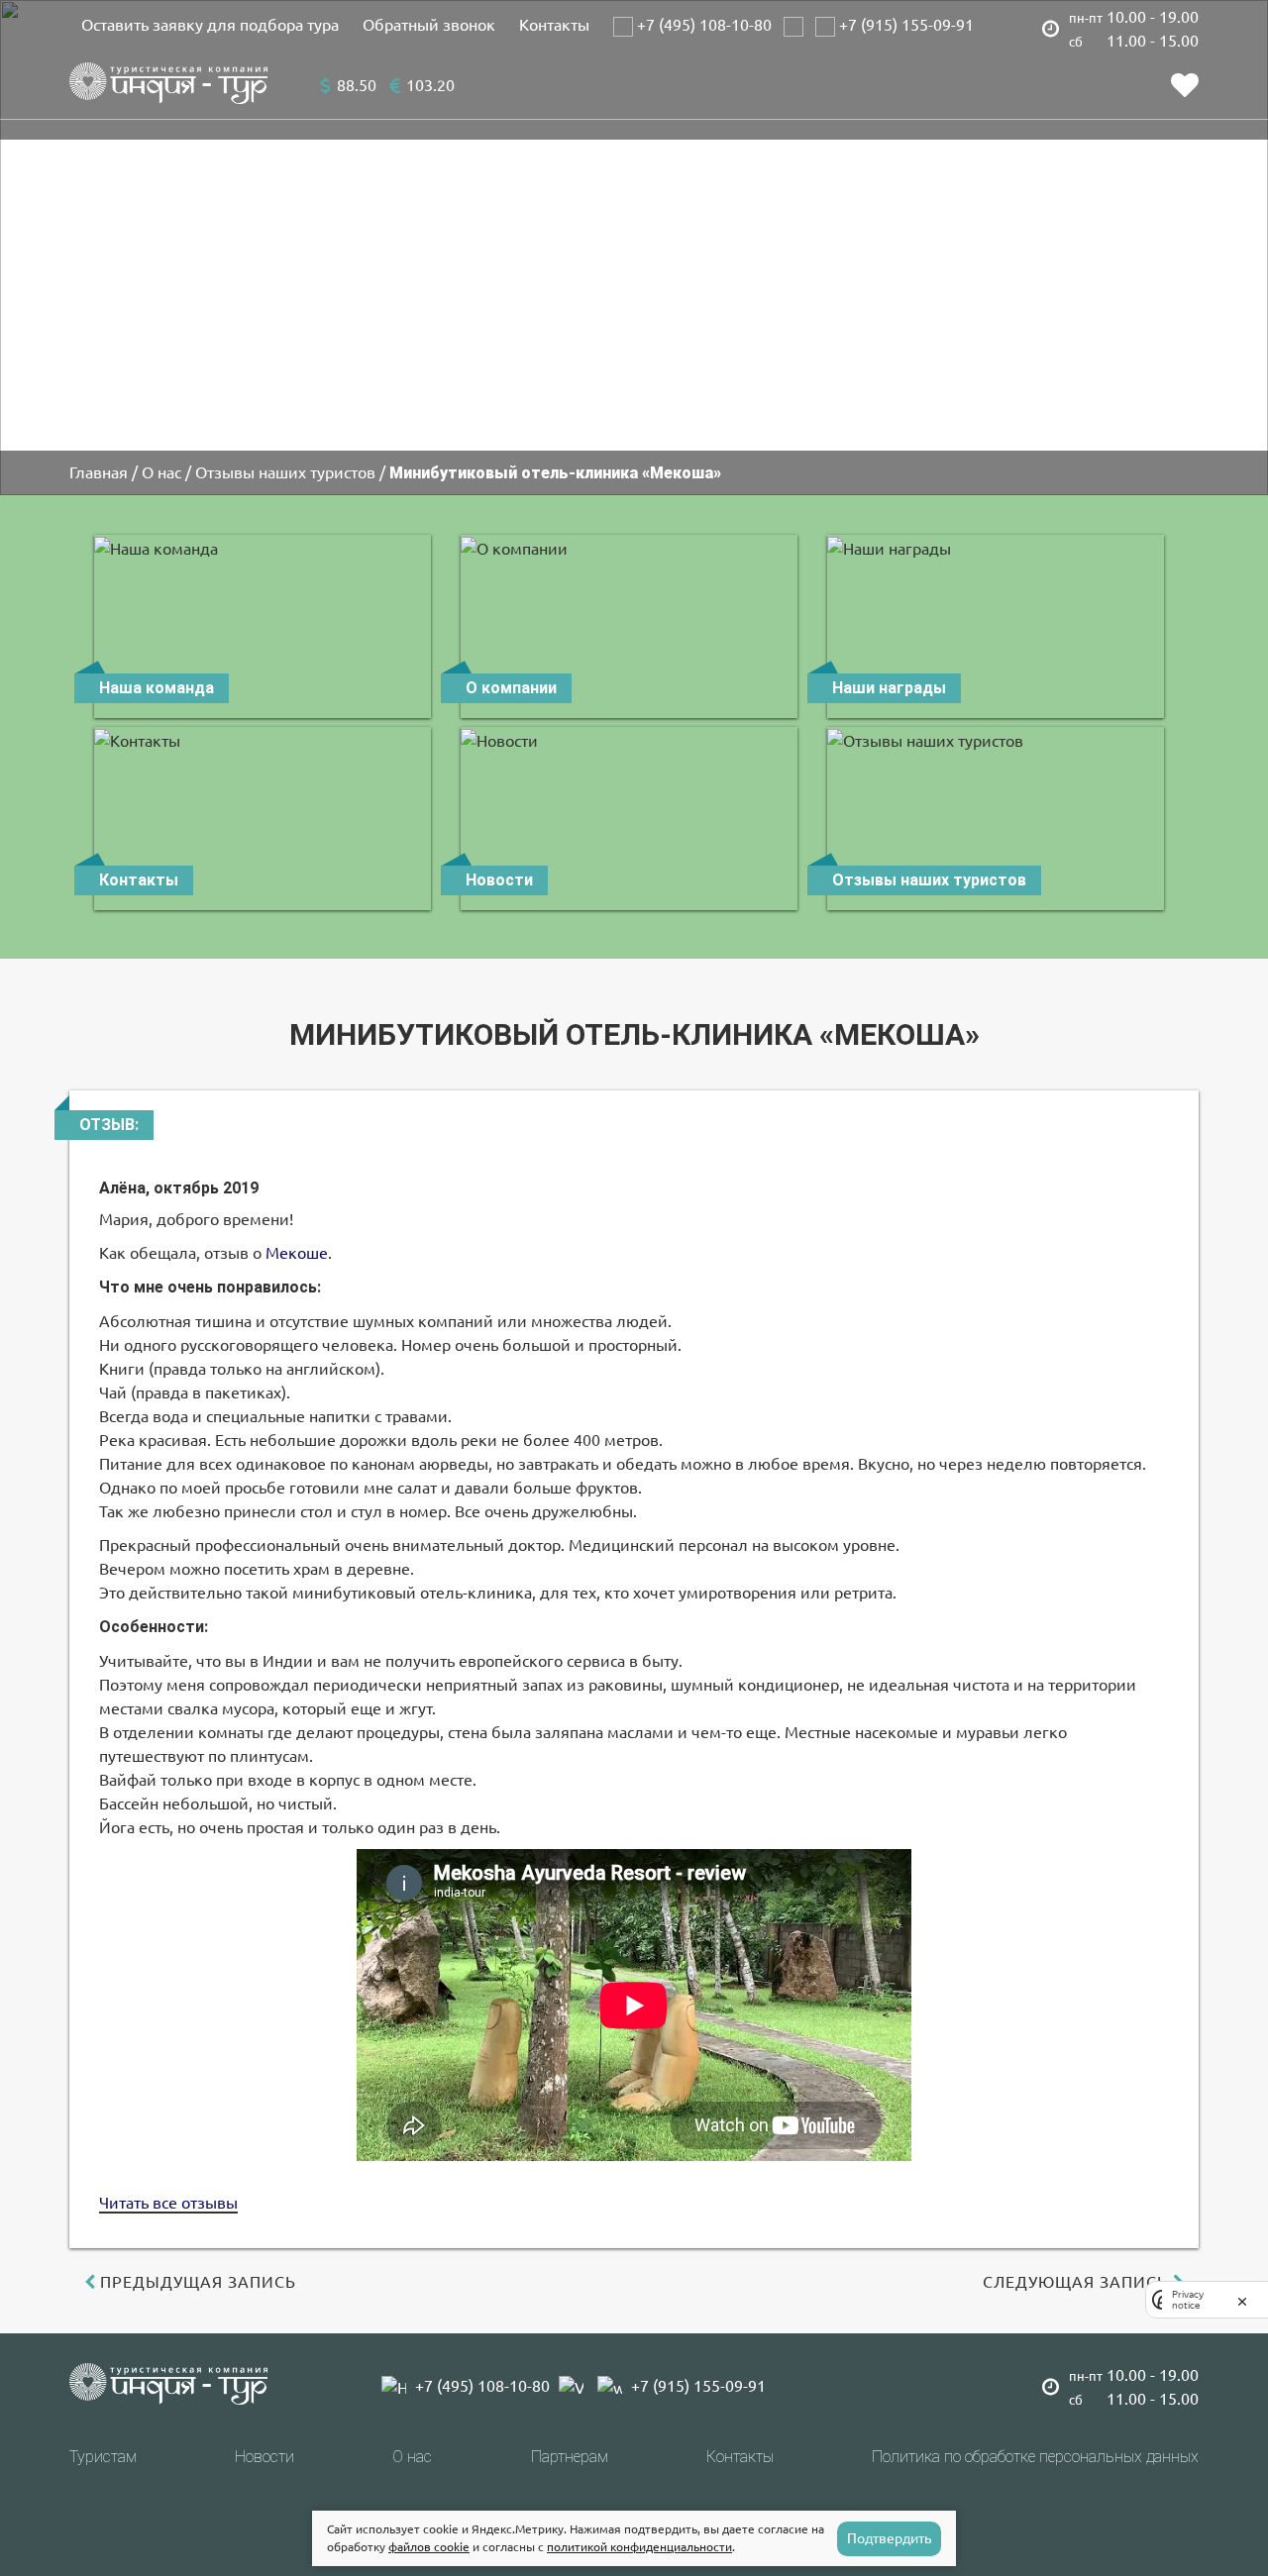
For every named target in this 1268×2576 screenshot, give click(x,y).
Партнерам (570, 2457)
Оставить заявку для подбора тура (210, 25)
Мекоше (297, 1253)
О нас (412, 2457)
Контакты (554, 25)
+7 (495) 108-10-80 (702, 25)
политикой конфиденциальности (639, 2547)
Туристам (103, 2457)
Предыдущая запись (198, 2282)
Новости (264, 2457)
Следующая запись (1075, 2282)
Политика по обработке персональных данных (1035, 2457)
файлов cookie (429, 2547)
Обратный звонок (429, 25)
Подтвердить (889, 2538)
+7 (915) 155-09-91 (904, 25)
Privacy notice (1188, 2300)
